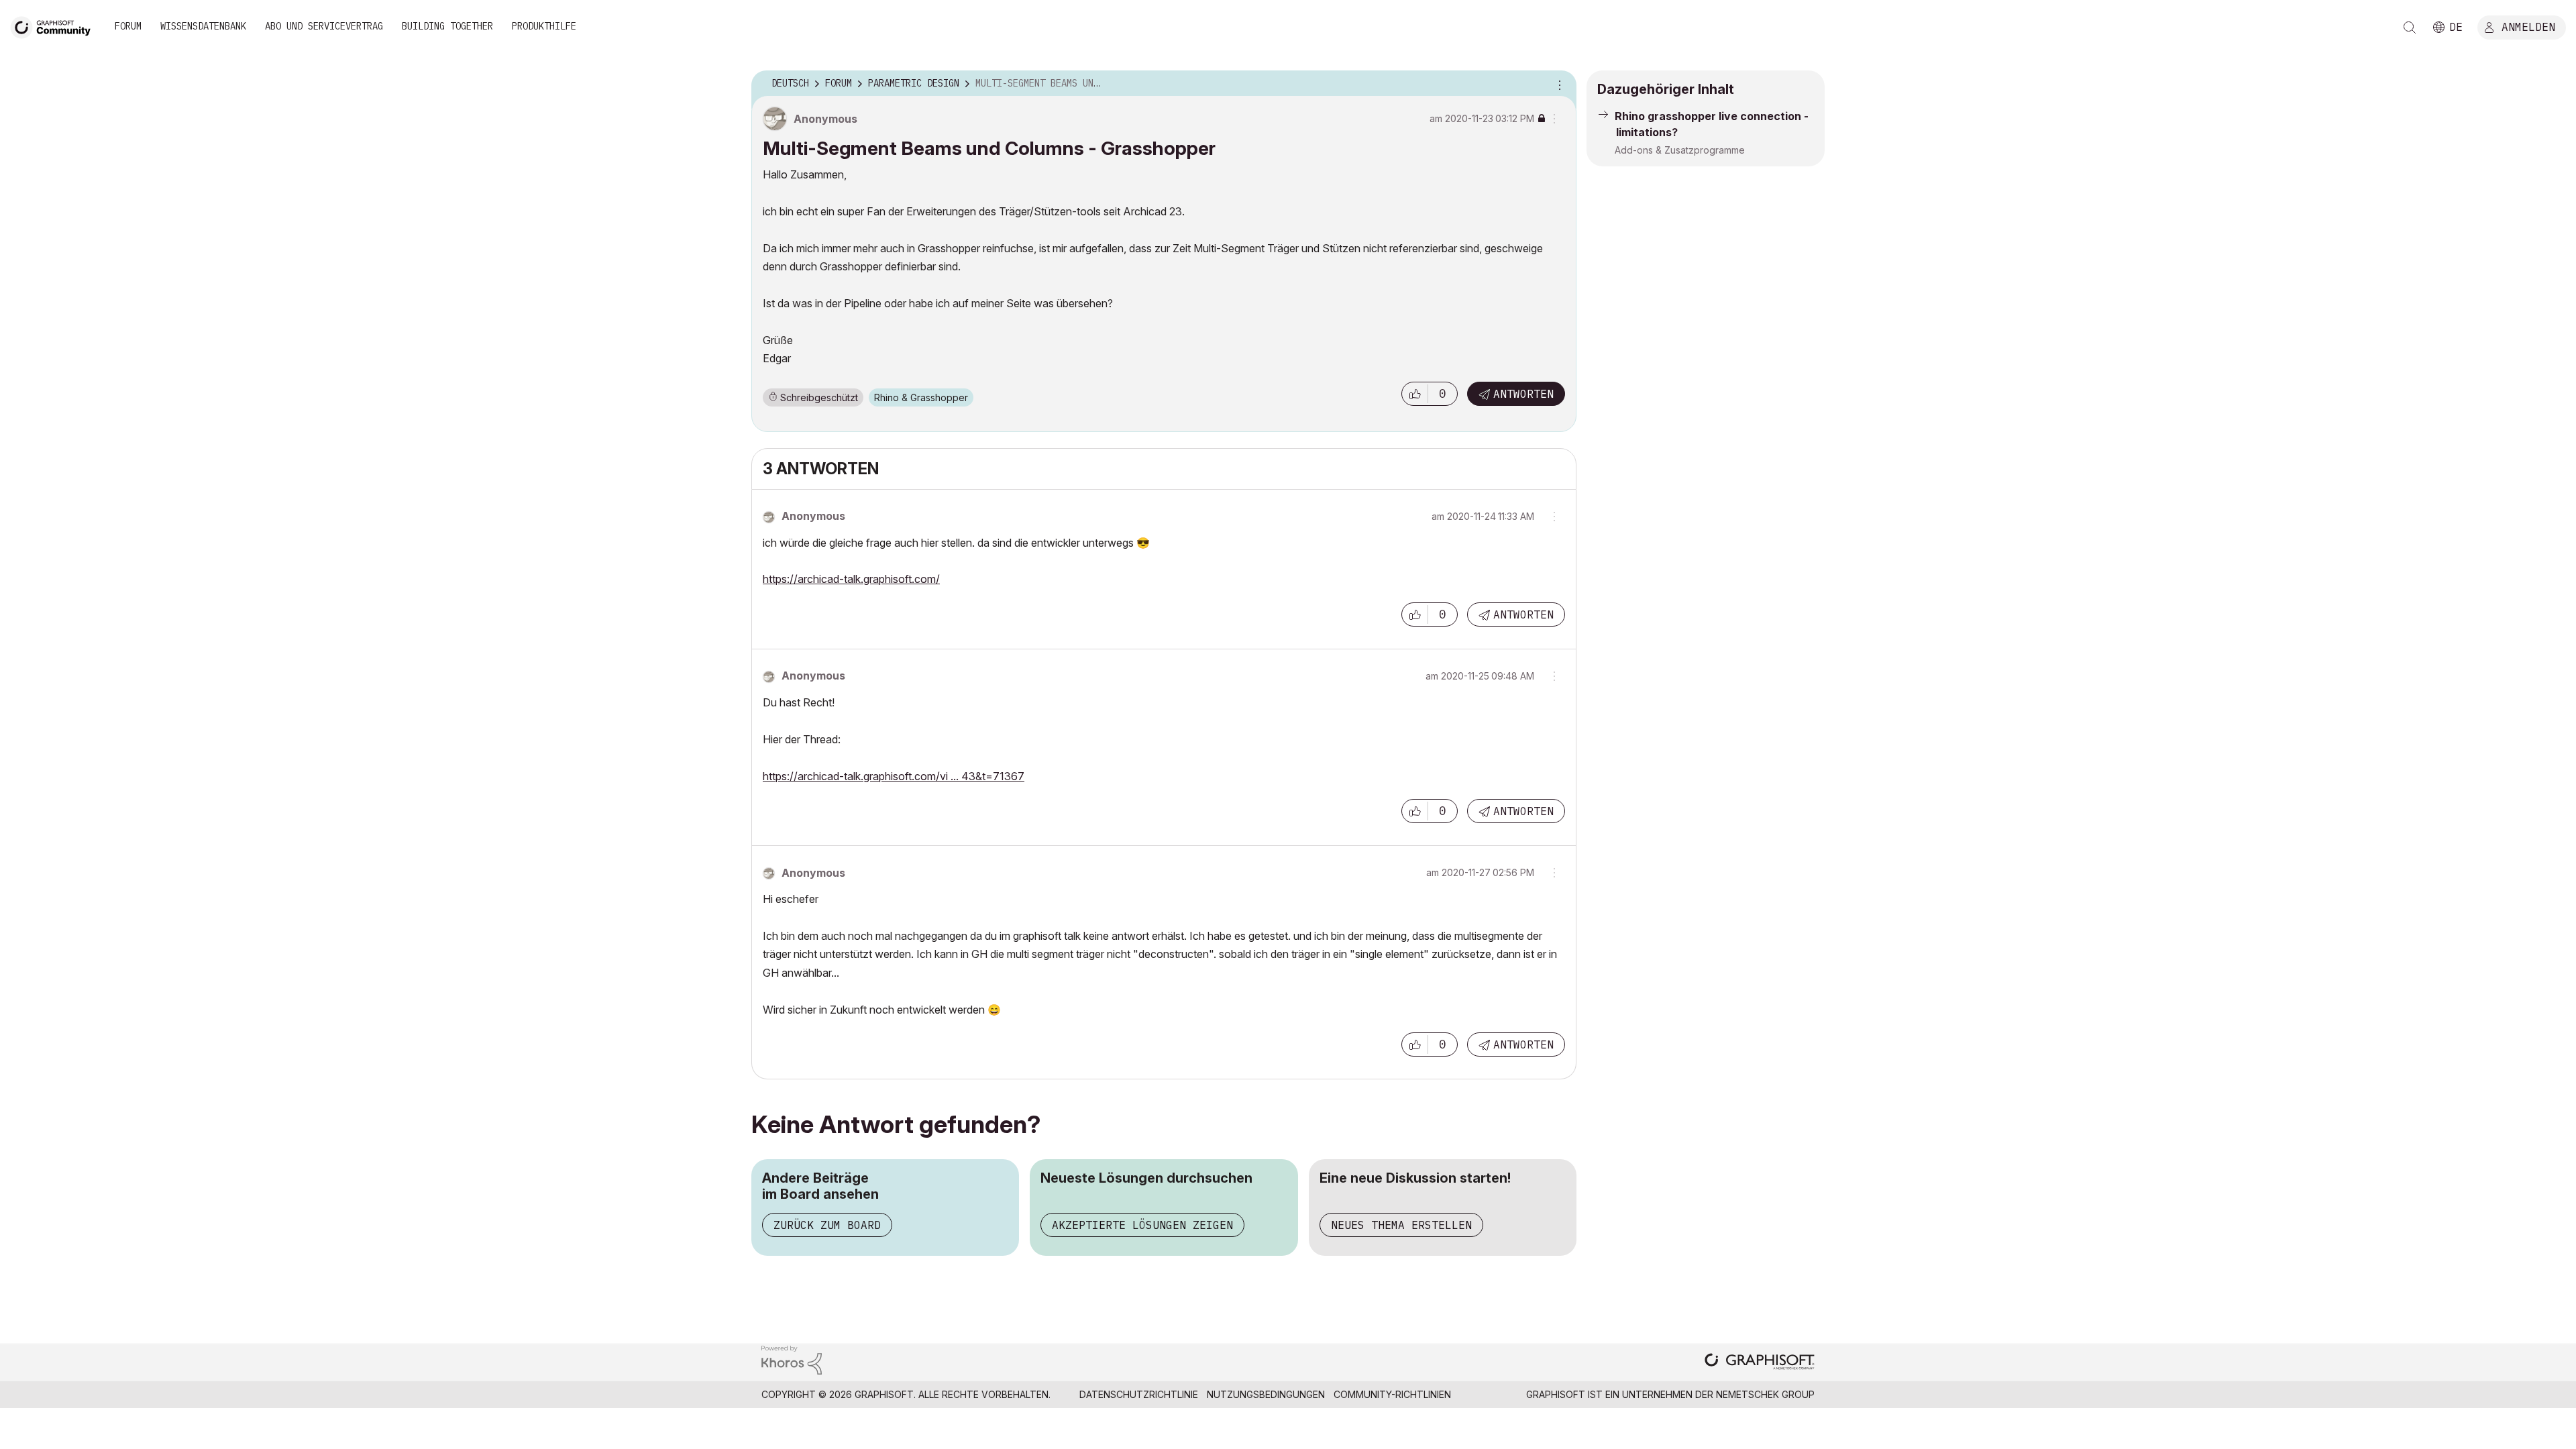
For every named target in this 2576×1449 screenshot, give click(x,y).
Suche (2410, 28)
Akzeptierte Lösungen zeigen (1142, 1225)
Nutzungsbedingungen (1266, 1394)
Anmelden (2528, 26)
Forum (128, 26)
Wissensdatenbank (203, 26)
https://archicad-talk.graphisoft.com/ (851, 579)
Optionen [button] (1558, 84)
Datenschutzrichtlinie (1139, 1394)
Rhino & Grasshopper (921, 397)
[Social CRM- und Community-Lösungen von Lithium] (792, 1359)
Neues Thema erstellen (1401, 1225)
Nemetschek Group (1765, 1394)
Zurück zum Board (827, 1225)
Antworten (1523, 394)
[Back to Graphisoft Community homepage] (55, 26)
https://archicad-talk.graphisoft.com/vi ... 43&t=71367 (894, 776)
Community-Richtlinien (1392, 1394)
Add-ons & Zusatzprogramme (1680, 150)
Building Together (447, 26)
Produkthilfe (544, 26)
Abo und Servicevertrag (324, 26)
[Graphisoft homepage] (1760, 1363)
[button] (1415, 394)
